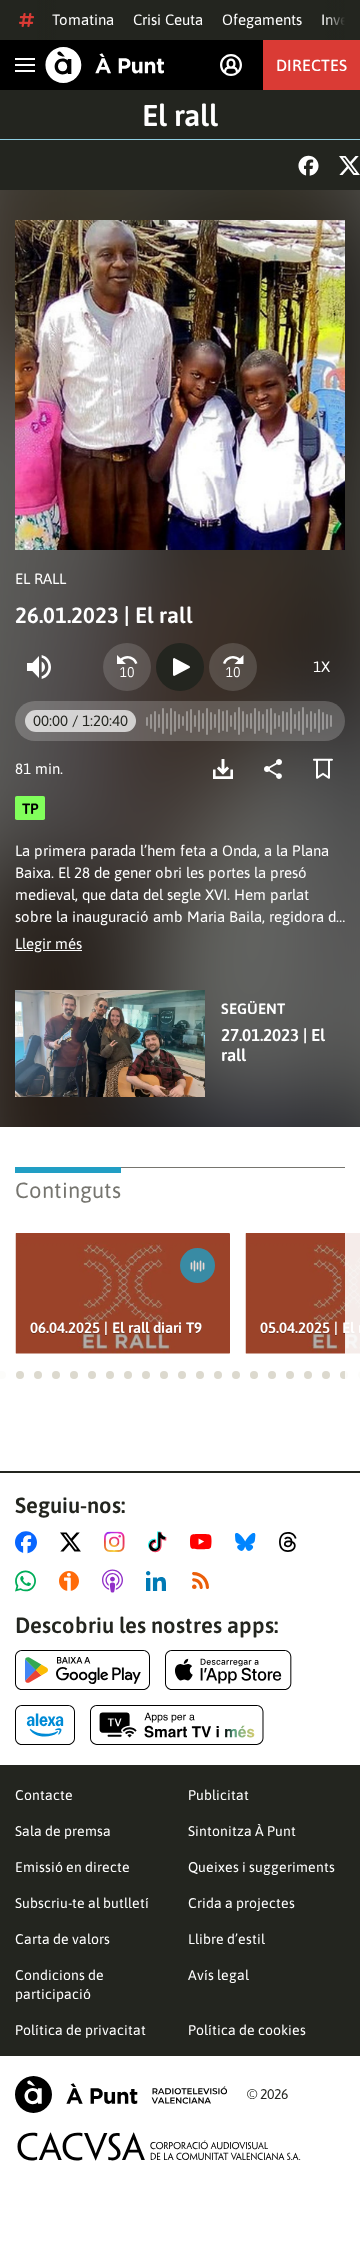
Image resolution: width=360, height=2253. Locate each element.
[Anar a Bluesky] (249, 1542)
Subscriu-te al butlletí (82, 1903)
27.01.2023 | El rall (273, 1045)
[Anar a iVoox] (73, 1581)
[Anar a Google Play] (82, 1670)
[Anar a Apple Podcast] (116, 1581)
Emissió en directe (72, 1867)
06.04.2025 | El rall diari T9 (116, 1327)
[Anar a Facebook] (30, 1542)
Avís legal (218, 1975)
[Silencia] (39, 667)
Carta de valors (62, 1939)
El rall (180, 115)
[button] (20, 1375)
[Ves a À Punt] (105, 65)
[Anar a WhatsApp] (29, 1581)
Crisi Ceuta (168, 19)
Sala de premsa (63, 1831)
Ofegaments (262, 19)
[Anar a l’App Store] (228, 1670)
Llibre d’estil (226, 1939)
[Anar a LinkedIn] (160, 1581)
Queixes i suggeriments (261, 1867)
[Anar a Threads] (293, 1542)
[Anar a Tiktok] (161, 1542)
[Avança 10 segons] (233, 667)
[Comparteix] (278, 769)
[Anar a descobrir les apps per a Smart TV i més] (177, 1725)
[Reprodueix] (180, 667)
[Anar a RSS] (205, 1581)
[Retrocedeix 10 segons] (127, 667)
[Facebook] (308, 165)
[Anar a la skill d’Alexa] (45, 1725)
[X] (349, 165)
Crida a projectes (241, 1903)
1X (321, 666)
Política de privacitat (80, 2030)
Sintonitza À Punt (242, 1831)
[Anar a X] (74, 1542)
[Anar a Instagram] (118, 1542)
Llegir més (48, 943)
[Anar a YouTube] (205, 1542)
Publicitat (218, 1795)
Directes (311, 65)
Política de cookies (247, 2030)
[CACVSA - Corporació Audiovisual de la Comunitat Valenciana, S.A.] (159, 2146)
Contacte (44, 1795)
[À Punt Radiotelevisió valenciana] (121, 2094)
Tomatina (83, 19)
